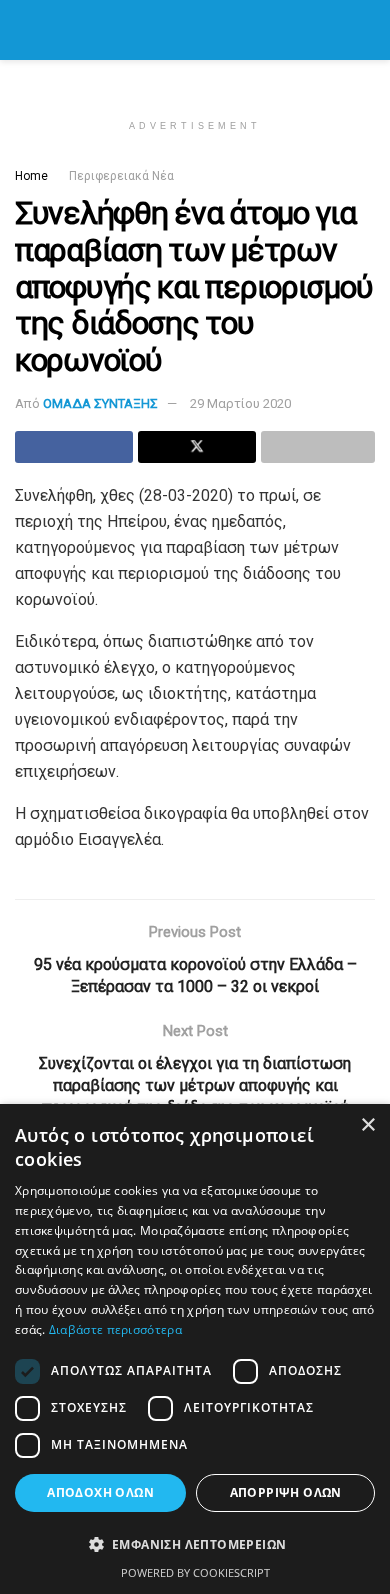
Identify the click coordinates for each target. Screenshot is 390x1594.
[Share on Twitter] (197, 447)
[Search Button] (366, 30)
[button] (195, 1545)
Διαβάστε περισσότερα (115, 1329)
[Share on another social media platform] (318, 447)
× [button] (367, 1125)
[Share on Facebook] (74, 447)
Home (31, 176)
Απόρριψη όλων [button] (286, 1492)
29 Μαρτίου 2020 (240, 403)
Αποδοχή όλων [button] (100, 1492)
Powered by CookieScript (195, 1572)
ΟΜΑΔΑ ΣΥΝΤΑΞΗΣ (100, 403)
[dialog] (195, 1349)
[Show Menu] (23, 30)
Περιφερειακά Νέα (121, 176)
